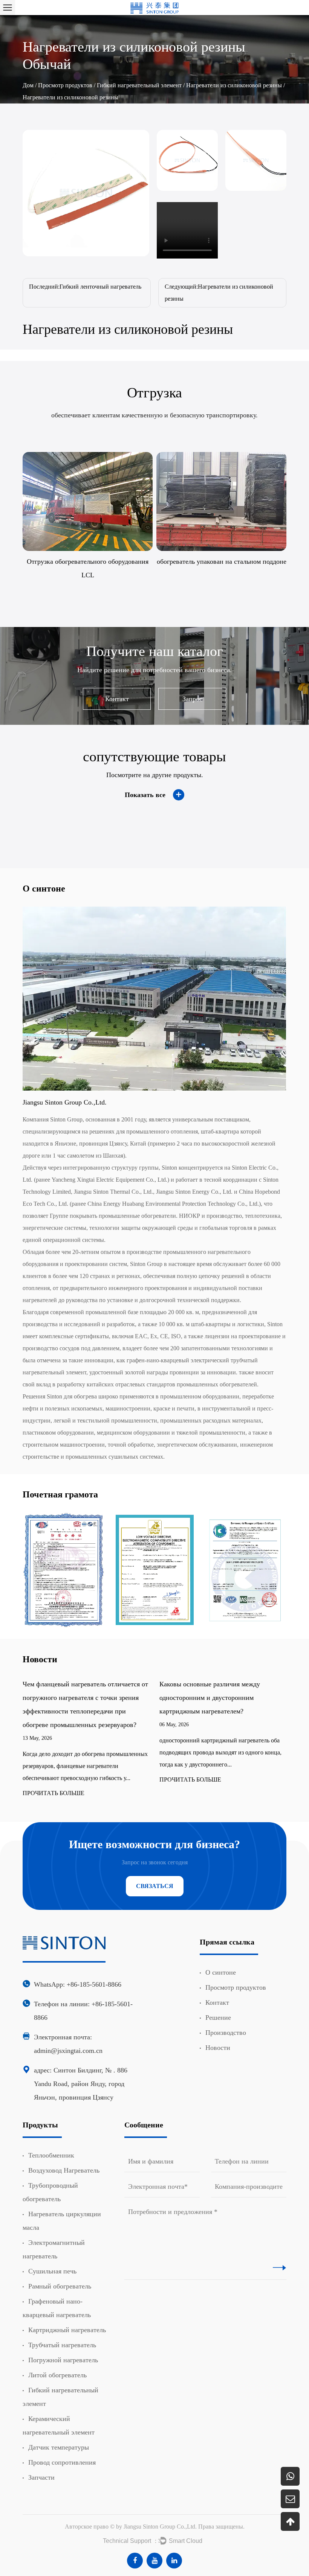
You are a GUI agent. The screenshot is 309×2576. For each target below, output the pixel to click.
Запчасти (41, 2477)
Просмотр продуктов (65, 85)
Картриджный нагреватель (67, 2330)
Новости (218, 2048)
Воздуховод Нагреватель (64, 2170)
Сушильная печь (52, 2271)
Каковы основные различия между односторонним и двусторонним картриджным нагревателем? (79, 1698)
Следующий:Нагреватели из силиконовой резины (219, 293)
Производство (226, 2033)
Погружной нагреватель (63, 2360)
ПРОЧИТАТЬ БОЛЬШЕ (59, 1780)
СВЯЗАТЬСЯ (155, 1886)
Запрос (192, 699)
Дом (28, 85)
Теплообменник (51, 2155)
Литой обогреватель (57, 2375)
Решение (218, 2018)
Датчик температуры (59, 2447)
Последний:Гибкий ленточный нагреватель (85, 287)
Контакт (117, 699)
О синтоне (221, 1972)
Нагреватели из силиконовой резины (234, 85)
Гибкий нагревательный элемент (139, 85)
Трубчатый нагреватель (62, 2345)
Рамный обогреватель (60, 2286)
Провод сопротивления (62, 2462)
